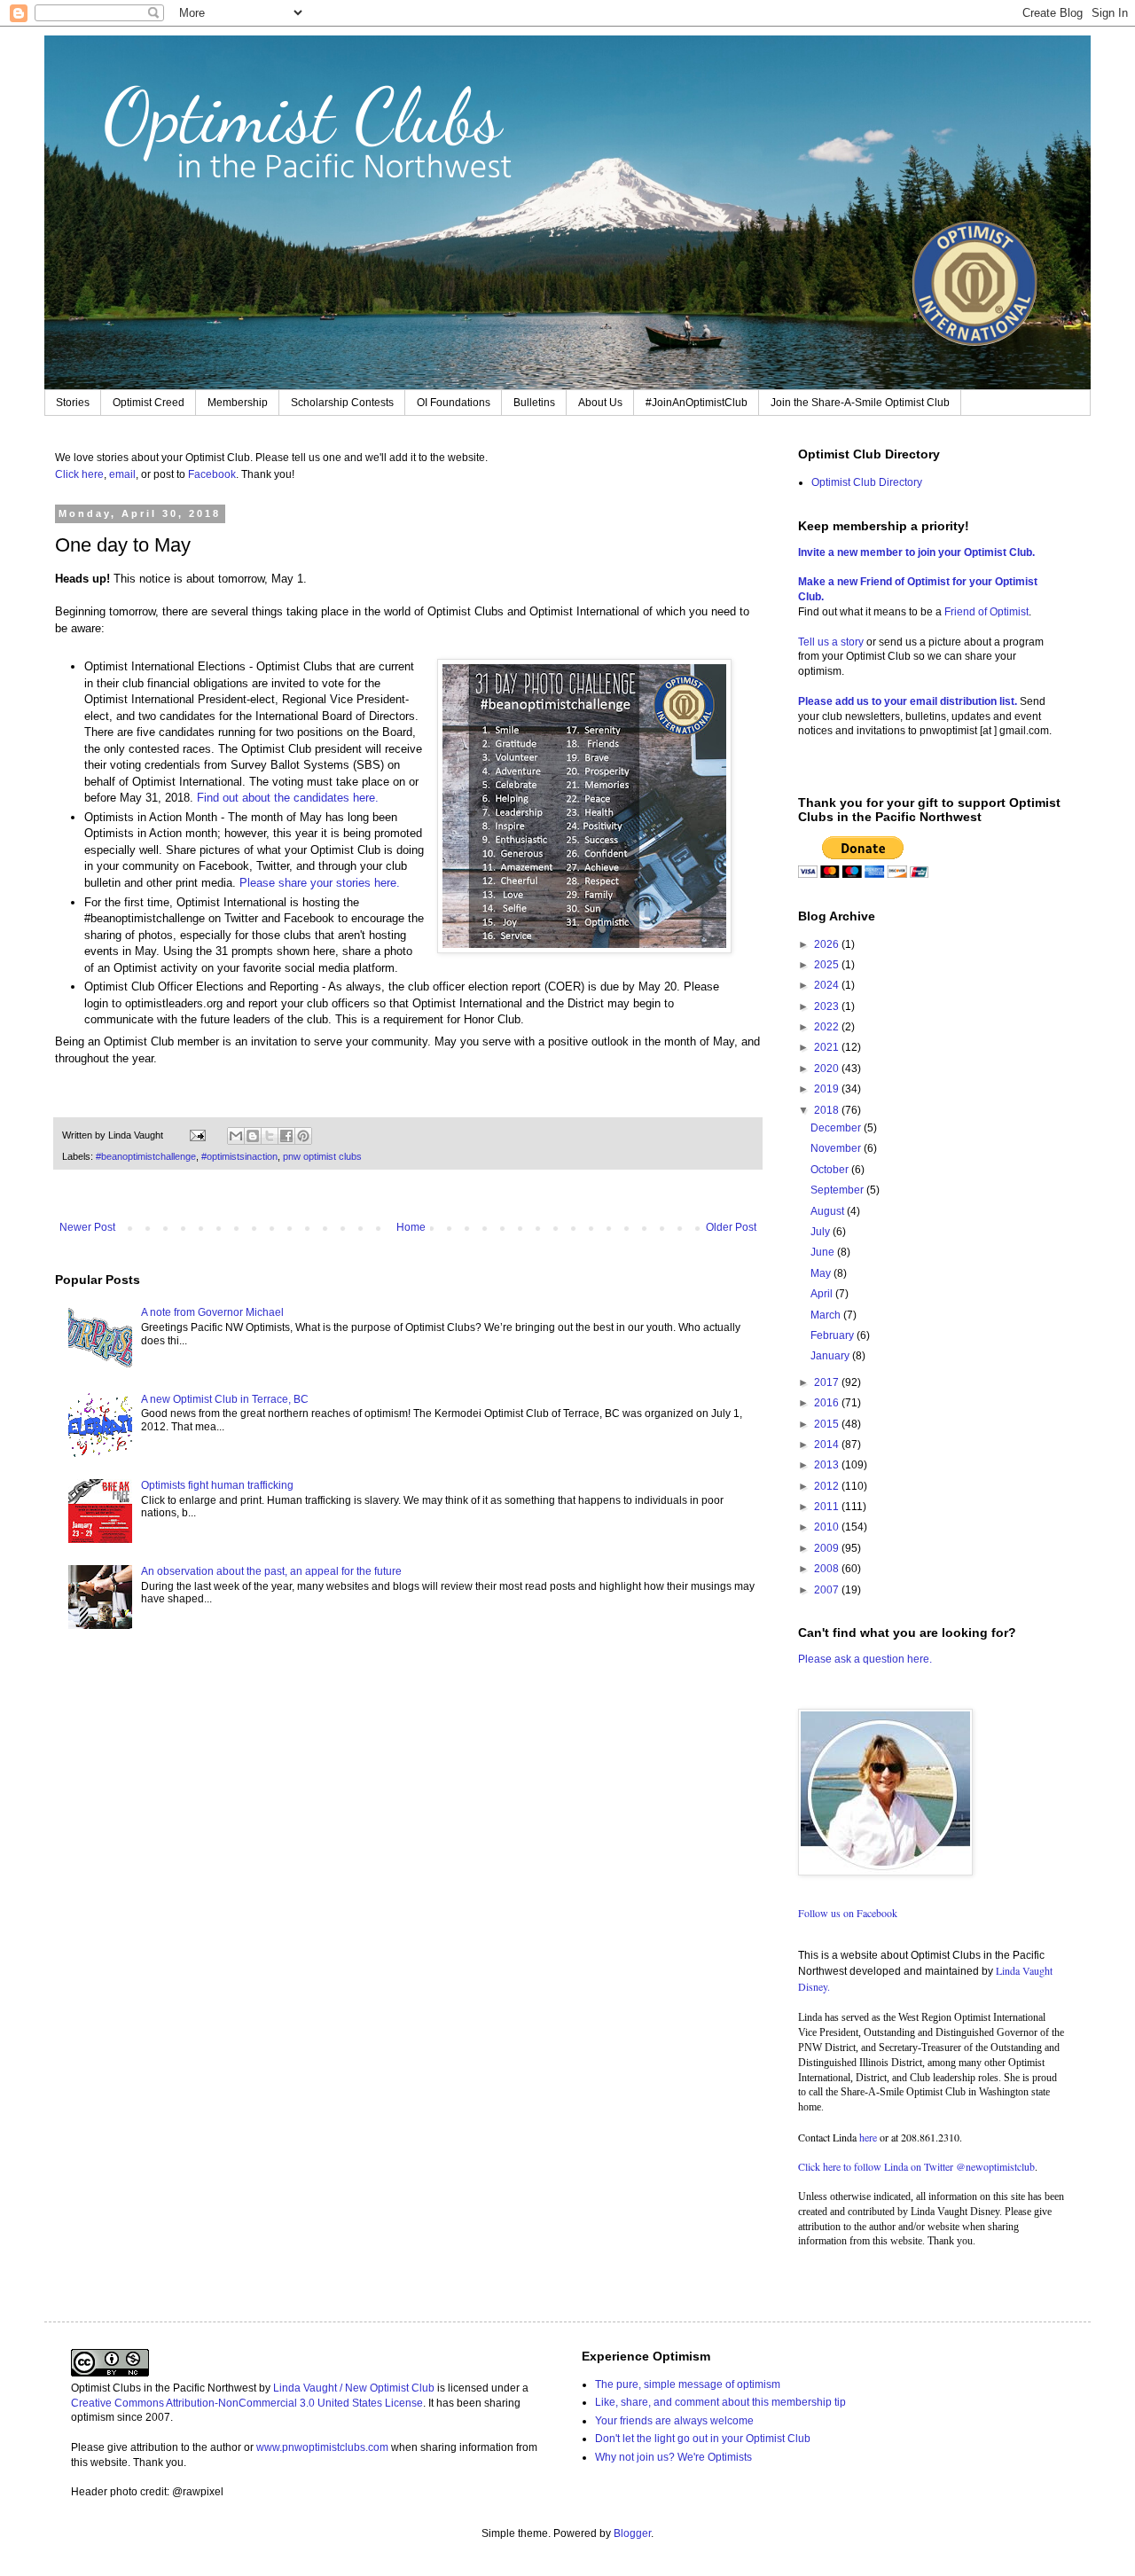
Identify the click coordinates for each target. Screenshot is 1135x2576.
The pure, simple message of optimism (688, 2384)
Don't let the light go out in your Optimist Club (703, 2439)
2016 (828, 1403)
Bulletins (534, 403)
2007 (828, 1590)
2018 (828, 1110)
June (824, 1252)
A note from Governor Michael (212, 1312)
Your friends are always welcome (674, 2421)
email (122, 474)
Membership (238, 403)
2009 (828, 1548)
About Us (600, 403)
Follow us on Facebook (848, 1913)
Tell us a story (832, 642)
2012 (828, 1486)
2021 (828, 1047)
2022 (828, 1027)
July (822, 1232)
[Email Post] (197, 1135)
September (838, 1190)
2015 (828, 1424)
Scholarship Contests (342, 403)
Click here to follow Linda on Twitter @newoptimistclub (916, 2166)
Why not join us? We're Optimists (673, 2457)
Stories (73, 403)
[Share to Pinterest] (303, 1136)
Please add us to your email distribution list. (908, 701)
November (837, 1148)
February (834, 1335)
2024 (828, 985)
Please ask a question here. (865, 1659)
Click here (79, 474)
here (868, 2137)
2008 (828, 1569)
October (831, 1170)
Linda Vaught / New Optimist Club (354, 2388)
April (823, 1294)
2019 (828, 1089)
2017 (828, 1382)
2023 (828, 1006)
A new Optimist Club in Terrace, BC (225, 1399)
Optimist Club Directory (867, 482)
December (837, 1128)
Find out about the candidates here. (288, 798)
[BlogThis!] (253, 1136)
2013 (828, 1465)
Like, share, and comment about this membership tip (720, 2402)
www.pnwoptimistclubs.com (322, 2447)
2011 (828, 1507)
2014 (828, 1445)
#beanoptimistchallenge (146, 1156)
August (829, 1211)
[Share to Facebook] (286, 1136)
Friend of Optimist (986, 612)
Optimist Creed (149, 403)
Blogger (632, 2533)
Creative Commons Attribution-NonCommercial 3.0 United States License (247, 2403)
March (827, 1315)
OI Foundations (454, 403)
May (822, 1273)
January (831, 1356)
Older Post (731, 1227)
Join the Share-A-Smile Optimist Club (860, 403)
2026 (828, 944)
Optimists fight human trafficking (217, 1485)
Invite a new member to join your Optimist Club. (916, 552)
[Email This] (236, 1136)
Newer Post (87, 1227)
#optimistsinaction (239, 1156)
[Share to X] (270, 1136)
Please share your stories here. (321, 883)
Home (411, 1227)
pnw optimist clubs (322, 1156)
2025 (828, 965)
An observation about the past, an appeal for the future (271, 1571)
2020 (828, 1069)
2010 (828, 1527)
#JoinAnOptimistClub (697, 403)
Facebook (212, 474)
